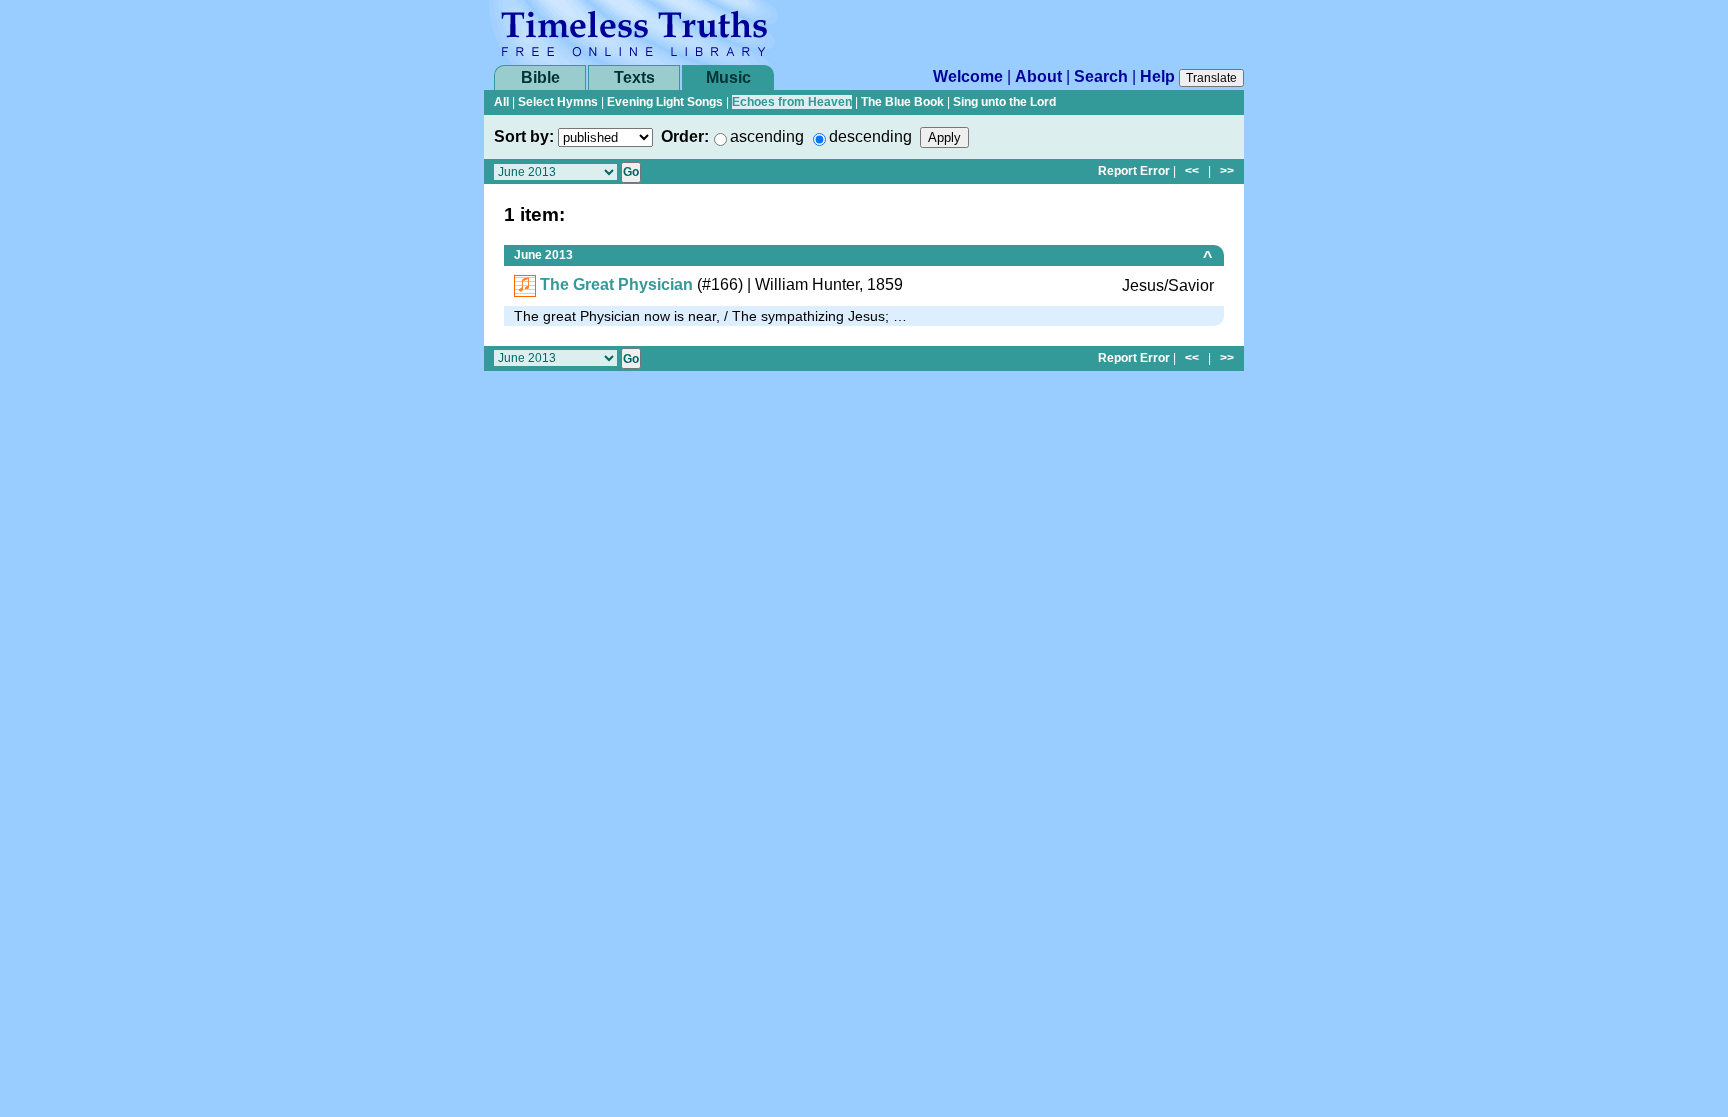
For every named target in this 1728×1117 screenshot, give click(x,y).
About (1038, 76)
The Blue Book (902, 102)
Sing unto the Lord (1004, 102)
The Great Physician (616, 284)
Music (728, 77)
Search (1101, 76)
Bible (540, 77)
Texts (634, 77)
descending (870, 136)
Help (1157, 76)
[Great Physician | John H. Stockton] (525, 284)
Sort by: (524, 136)
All (501, 102)
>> (1227, 171)
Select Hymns (558, 102)
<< (1192, 171)
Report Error (1134, 171)
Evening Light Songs (665, 102)
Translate (1211, 78)
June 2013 (543, 255)
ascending (767, 136)
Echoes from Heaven (792, 102)
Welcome (968, 76)
